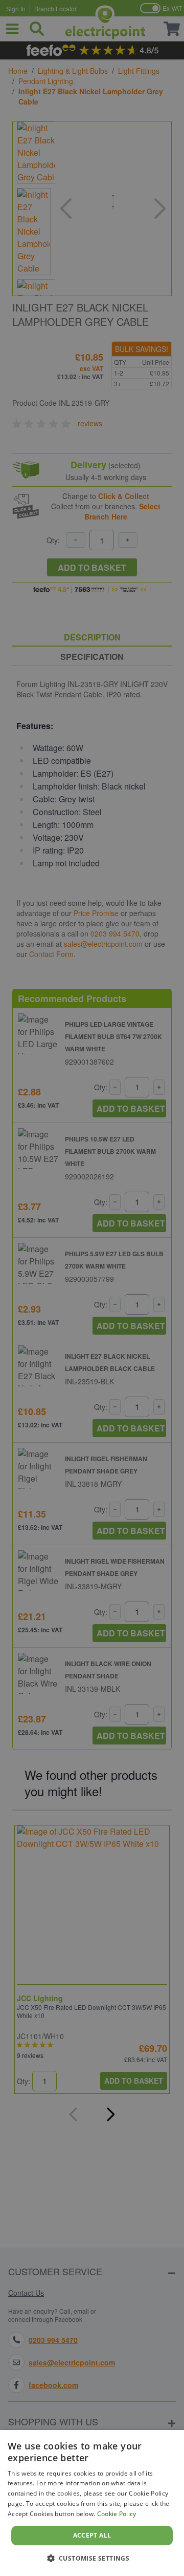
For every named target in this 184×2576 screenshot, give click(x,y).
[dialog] (92, 2503)
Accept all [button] (92, 2535)
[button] (92, 2558)
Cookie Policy (117, 2514)
